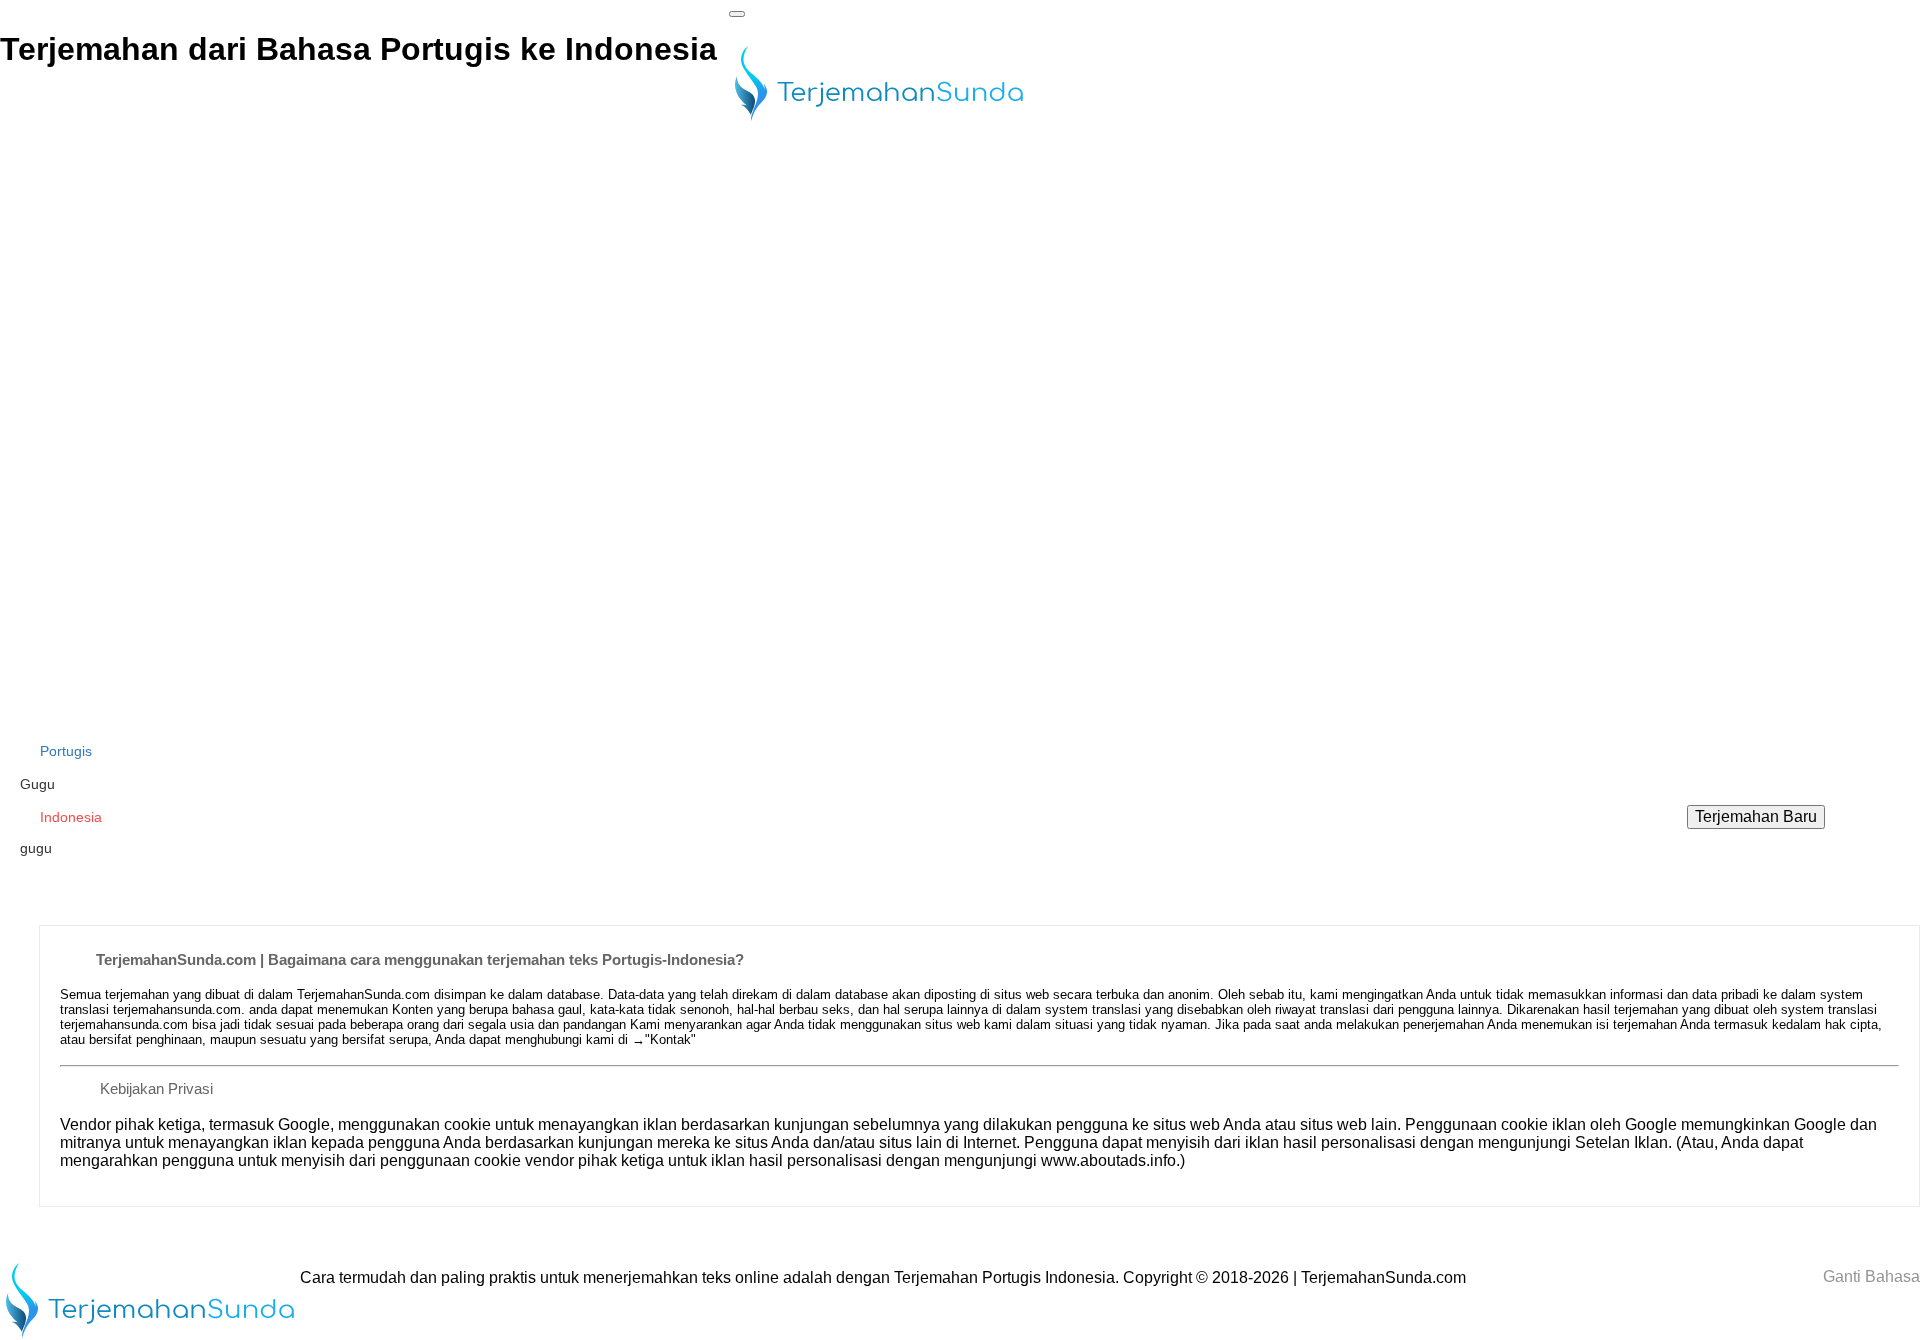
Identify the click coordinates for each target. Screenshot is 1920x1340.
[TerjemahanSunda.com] (879, 122)
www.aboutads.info (1108, 1160)
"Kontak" (670, 1039)
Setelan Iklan (1621, 1142)
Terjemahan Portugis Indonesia (1004, 1277)
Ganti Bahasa (1869, 1276)
